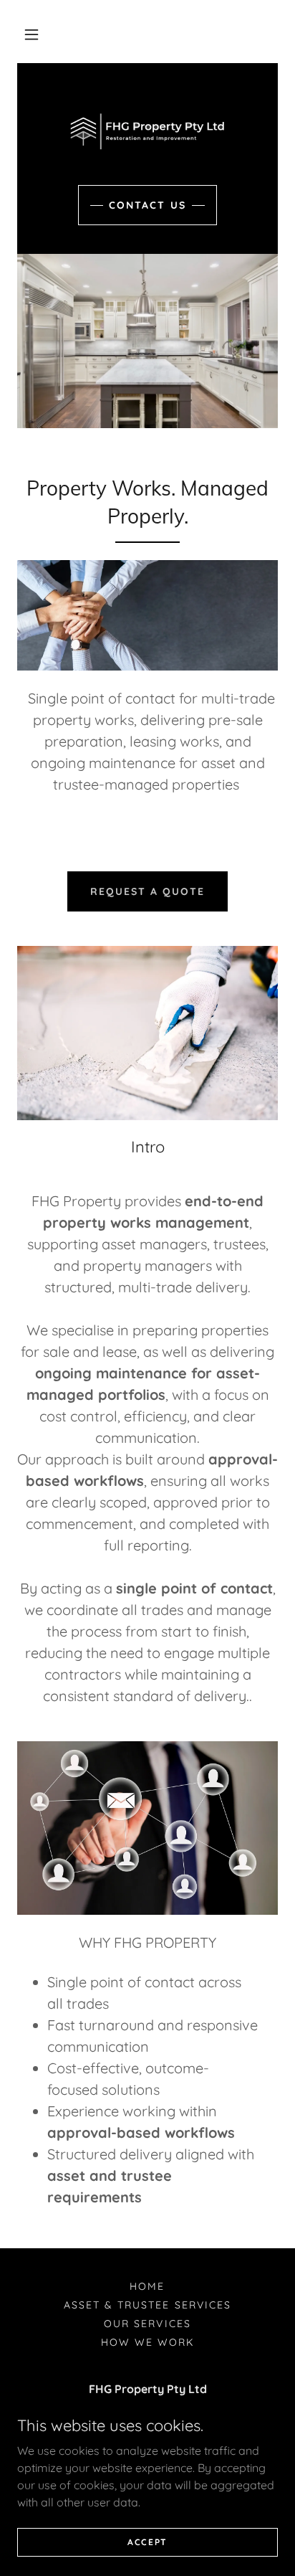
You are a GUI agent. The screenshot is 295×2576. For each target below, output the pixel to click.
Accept (147, 2542)
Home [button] (147, 2286)
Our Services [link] (147, 2324)
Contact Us (147, 205)
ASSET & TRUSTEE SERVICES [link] (147, 2305)
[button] (32, 34)
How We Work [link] (147, 2342)
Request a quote (147, 891)
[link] (147, 131)
